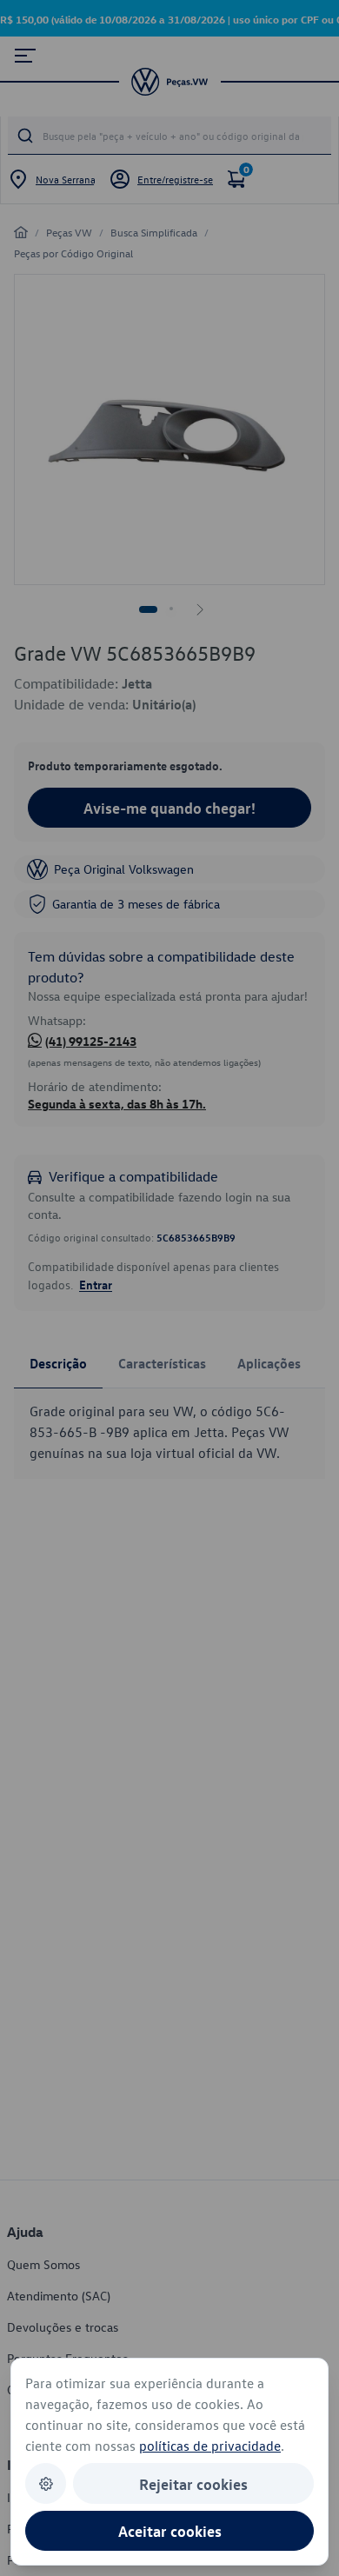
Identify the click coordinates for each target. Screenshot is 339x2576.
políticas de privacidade (210, 2446)
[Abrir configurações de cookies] (46, 2483)
